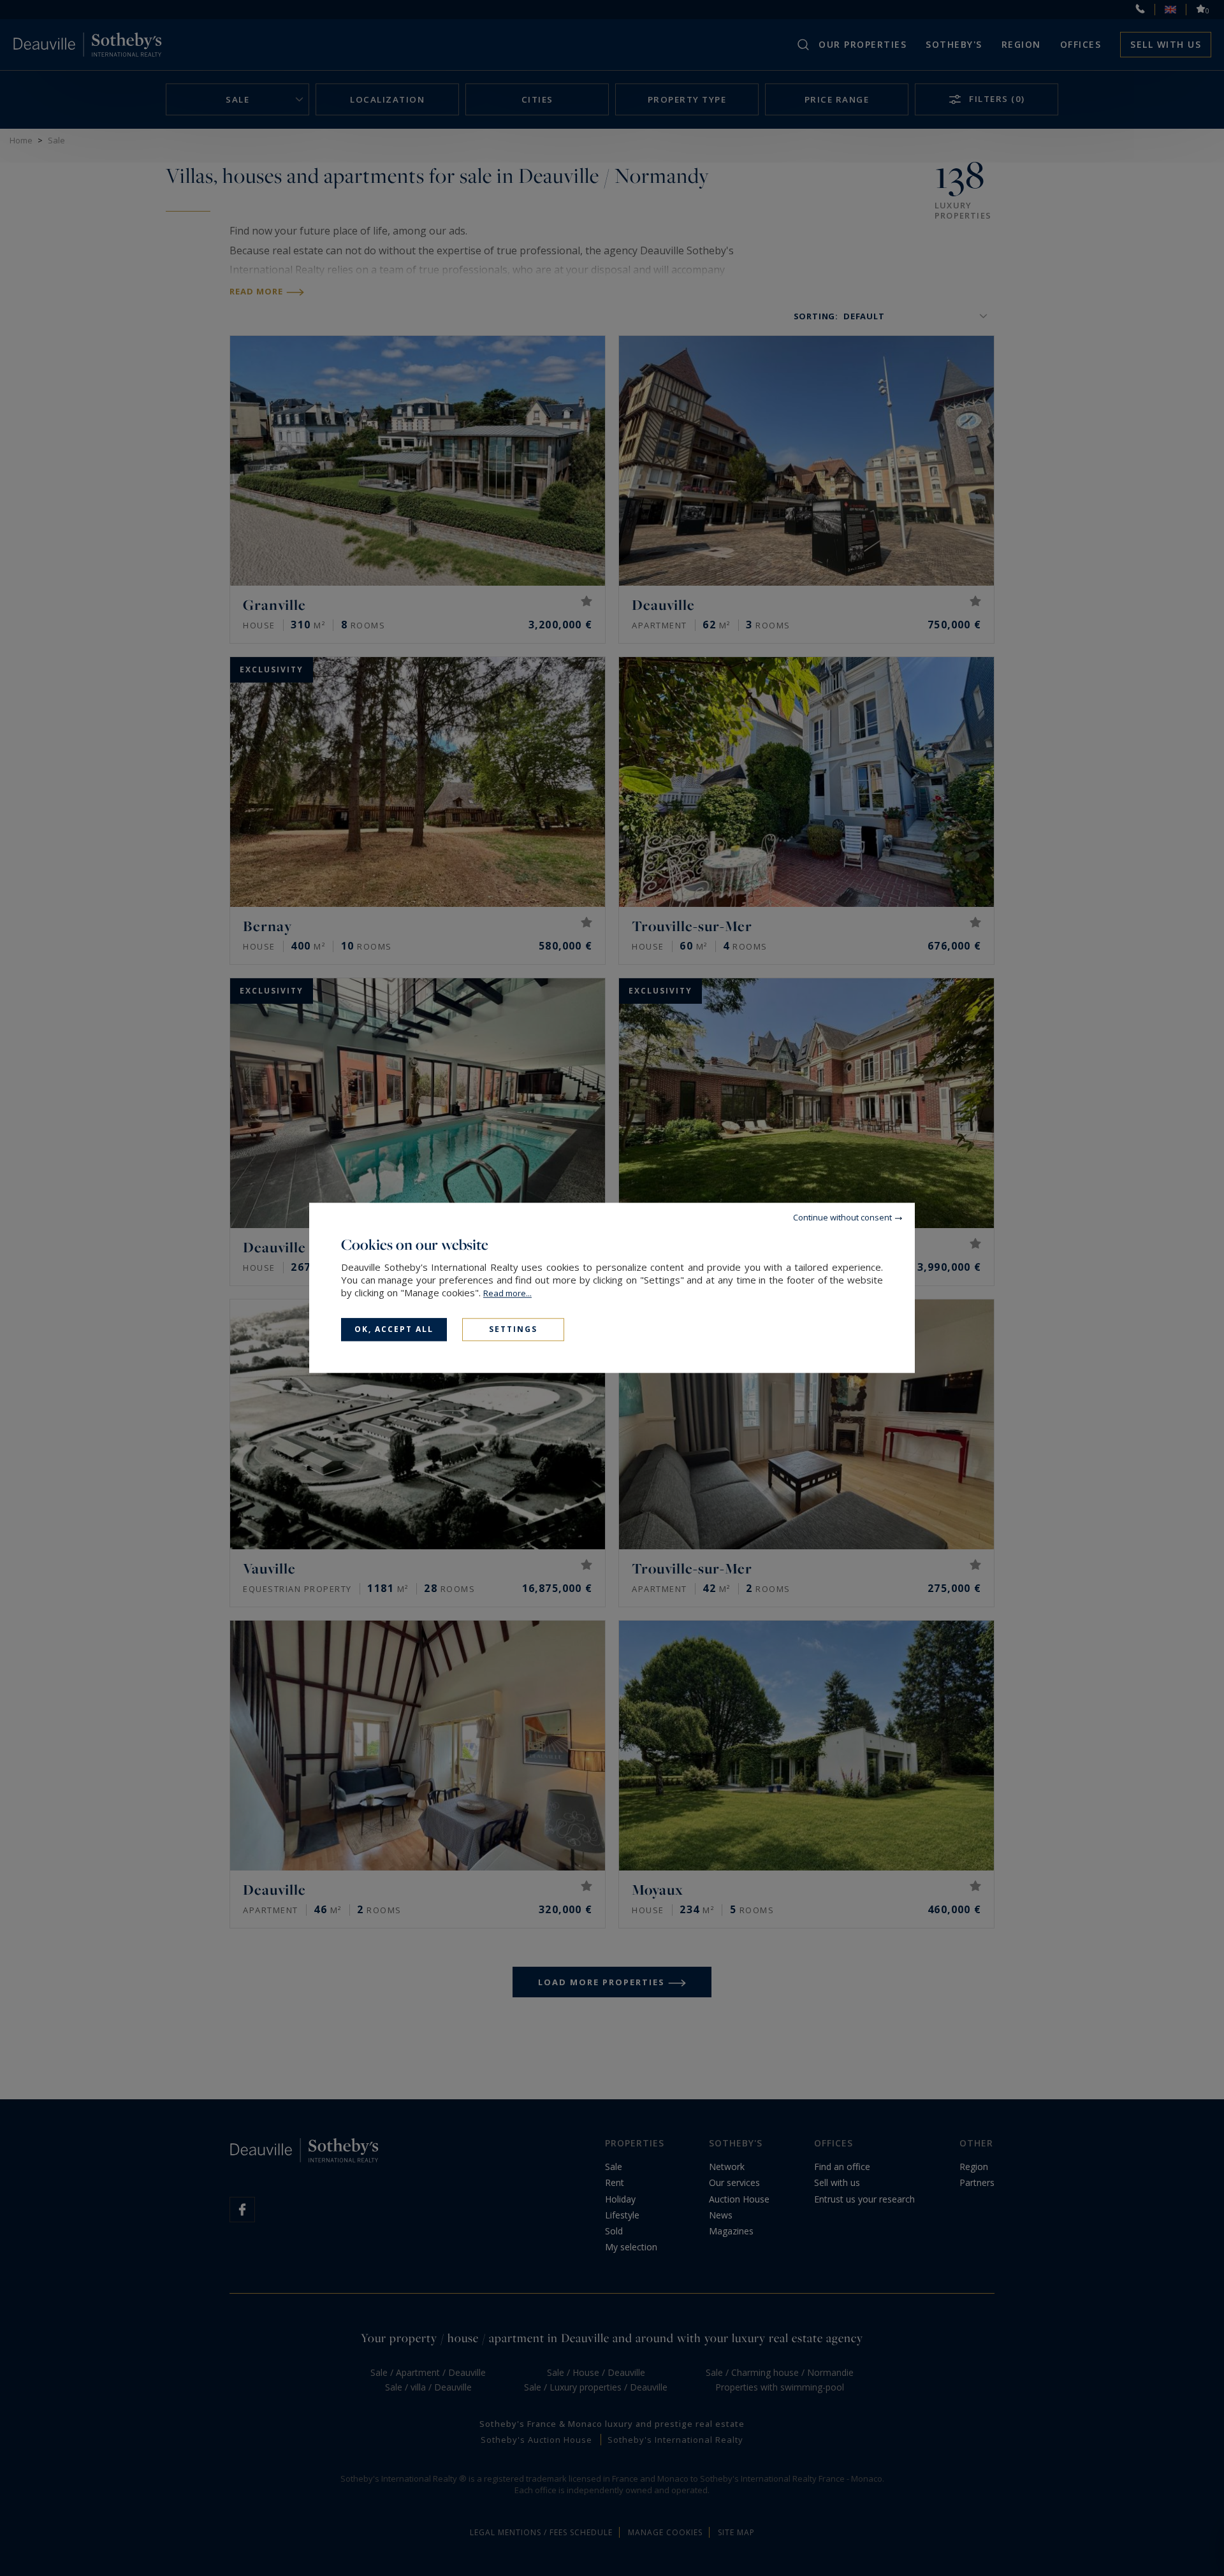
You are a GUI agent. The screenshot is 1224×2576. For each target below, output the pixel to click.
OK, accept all (394, 1329)
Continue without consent (842, 1217)
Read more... (507, 1293)
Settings (513, 1329)
